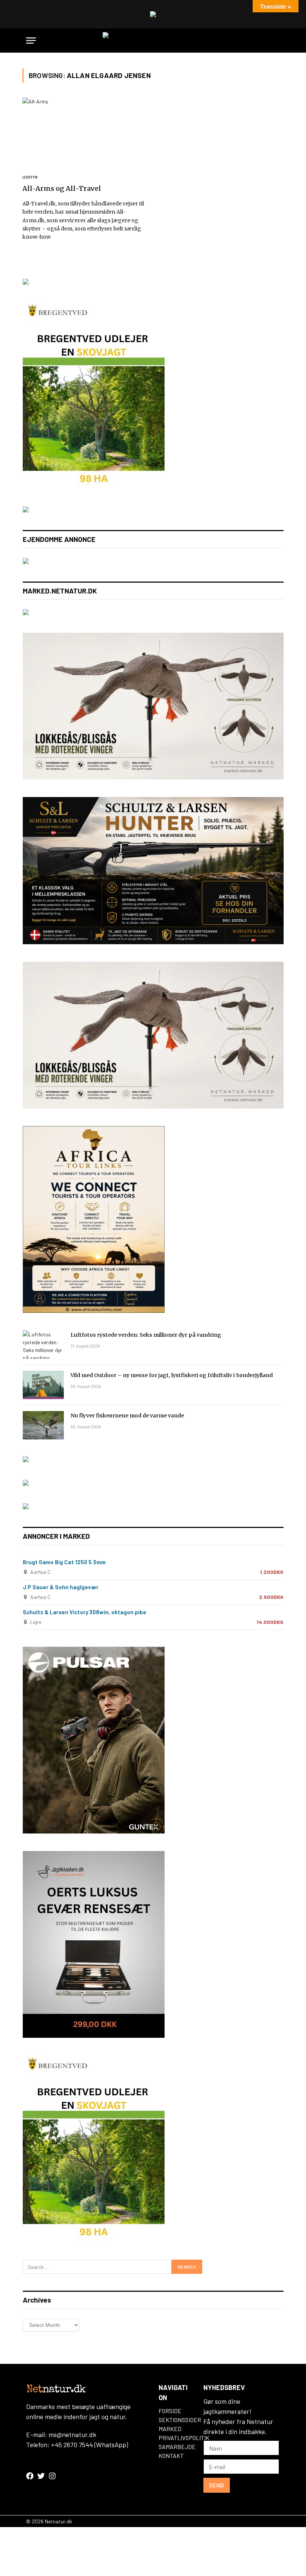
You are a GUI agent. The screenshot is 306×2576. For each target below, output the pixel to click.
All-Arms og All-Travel (62, 188)
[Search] (277, 41)
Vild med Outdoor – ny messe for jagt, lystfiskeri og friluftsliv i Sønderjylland (172, 1375)
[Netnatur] (153, 41)
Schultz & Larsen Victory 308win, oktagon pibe (85, 1612)
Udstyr (30, 177)
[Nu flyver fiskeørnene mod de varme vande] (43, 1425)
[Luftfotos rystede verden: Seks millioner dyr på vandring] (43, 1345)
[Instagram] (52, 2476)
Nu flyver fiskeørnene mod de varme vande (127, 1416)
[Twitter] (41, 2476)
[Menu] (31, 41)
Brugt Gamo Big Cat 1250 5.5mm (64, 1562)
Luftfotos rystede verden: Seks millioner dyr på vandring (146, 1335)
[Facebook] (30, 2476)
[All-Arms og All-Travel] (84, 132)
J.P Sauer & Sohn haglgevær (61, 1587)
